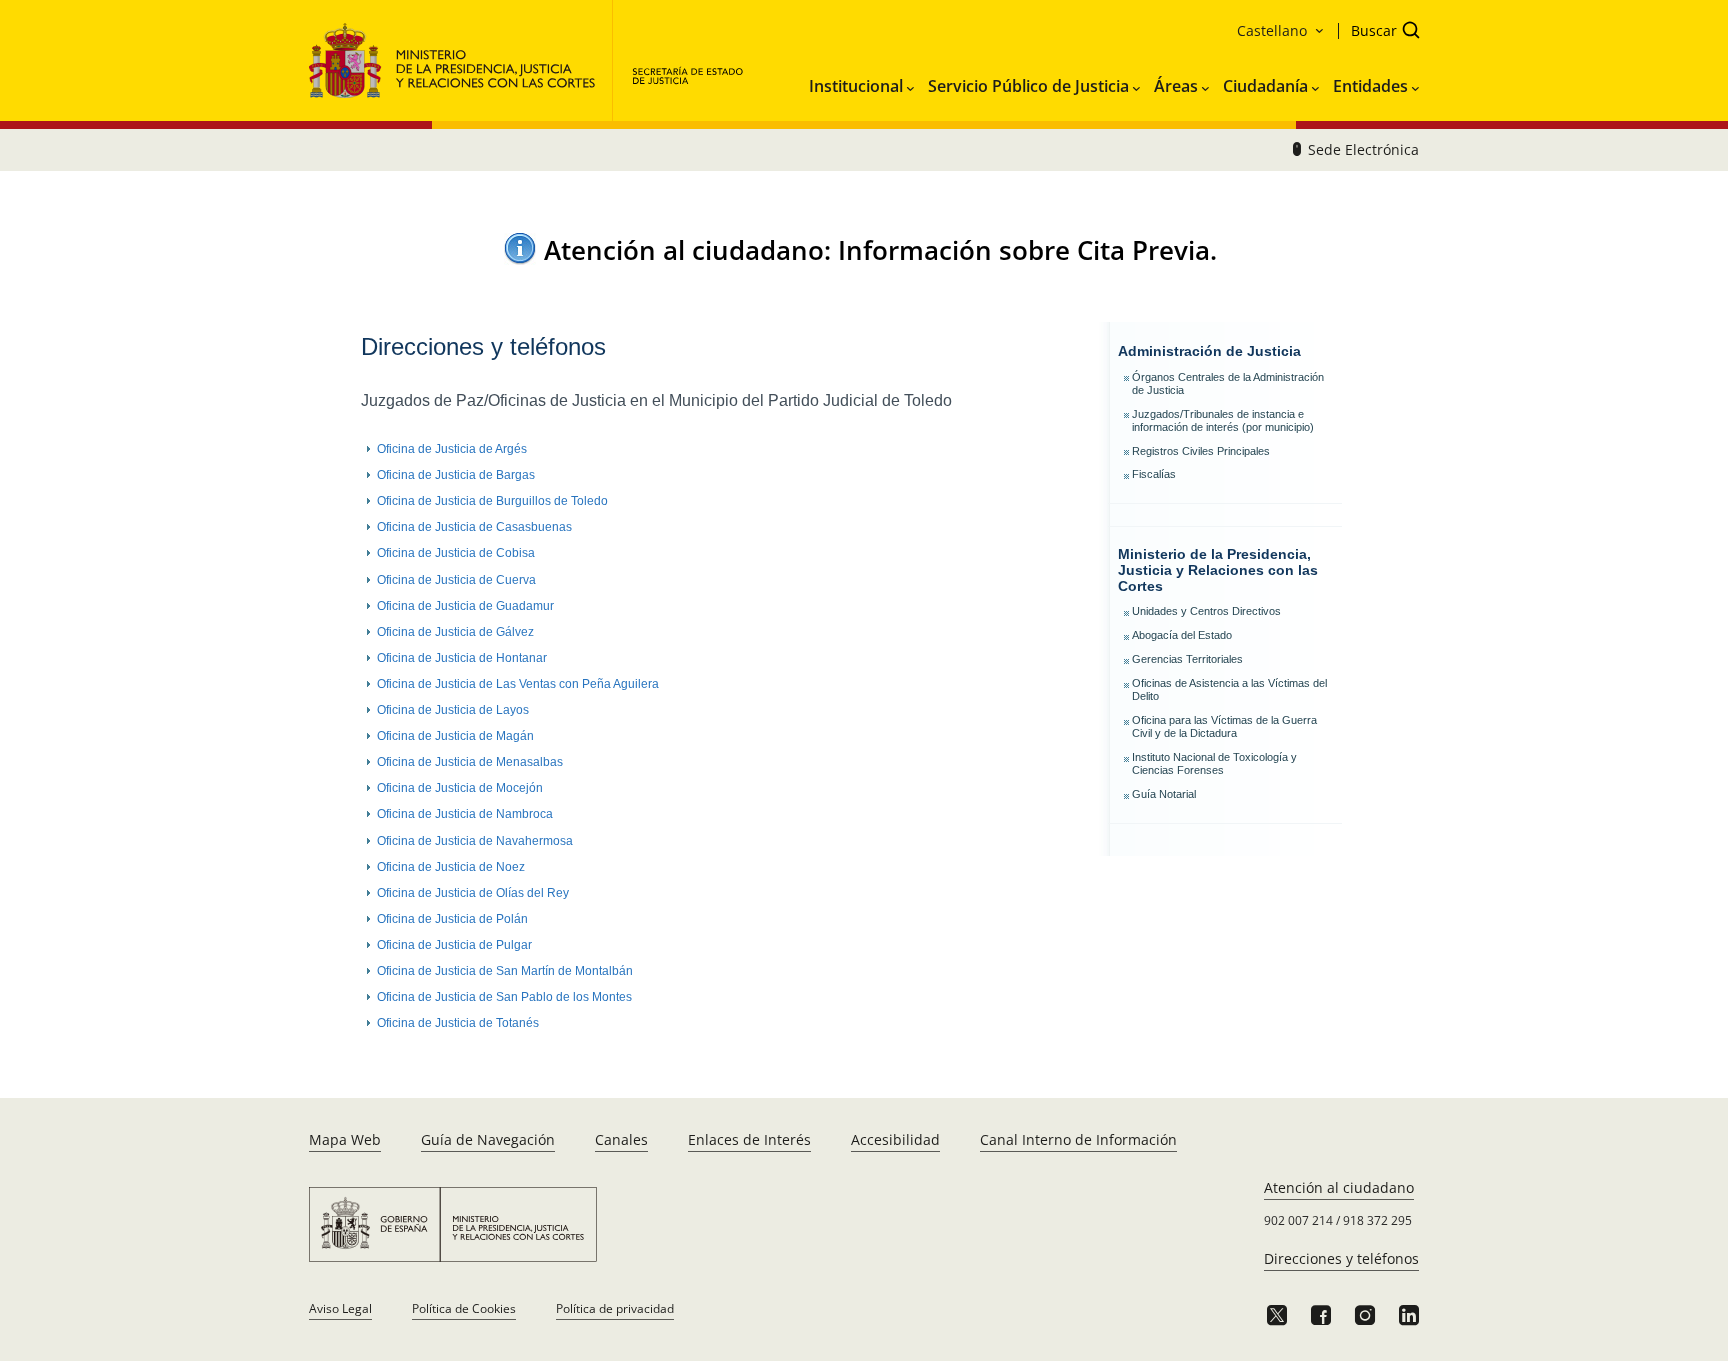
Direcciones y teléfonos (1341, 1258)
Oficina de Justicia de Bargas (456, 475)
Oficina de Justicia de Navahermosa (475, 841)
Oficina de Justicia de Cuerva (456, 580)
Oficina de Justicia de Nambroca (465, 814)
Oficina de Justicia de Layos (453, 710)
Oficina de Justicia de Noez (451, 867)
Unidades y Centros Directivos (1206, 611)
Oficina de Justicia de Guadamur (465, 606)
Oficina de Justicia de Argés (452, 449)
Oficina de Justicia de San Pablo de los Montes (504, 997)
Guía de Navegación (488, 1139)
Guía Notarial (1164, 794)
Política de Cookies (464, 1308)
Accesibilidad (895, 1139)
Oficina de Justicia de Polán (452, 919)
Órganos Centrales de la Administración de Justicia (1228, 383)
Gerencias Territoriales (1187, 659)
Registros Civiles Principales (1201, 451)
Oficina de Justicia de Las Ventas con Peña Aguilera (518, 684)
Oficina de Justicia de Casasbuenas (474, 527)
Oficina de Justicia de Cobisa (456, 553)
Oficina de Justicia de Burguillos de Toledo (492, 501)
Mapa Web (345, 1139)
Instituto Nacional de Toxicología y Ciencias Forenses (1214, 763)
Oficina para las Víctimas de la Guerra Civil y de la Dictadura (1224, 726)
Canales (621, 1139)
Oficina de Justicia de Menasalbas (470, 762)
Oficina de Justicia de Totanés (458, 1023)
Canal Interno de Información (1078, 1139)
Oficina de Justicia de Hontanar (462, 658)
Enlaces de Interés (749, 1139)
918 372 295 (1377, 1220)
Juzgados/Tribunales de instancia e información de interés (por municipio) (1223, 420)
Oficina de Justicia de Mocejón (460, 788)
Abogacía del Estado (1182, 635)
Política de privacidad (615, 1308)
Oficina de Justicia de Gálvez (455, 632)
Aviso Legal (340, 1308)
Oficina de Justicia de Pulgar (454, 945)
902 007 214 (1298, 1220)
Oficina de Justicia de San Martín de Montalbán (505, 971)
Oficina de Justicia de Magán (455, 736)
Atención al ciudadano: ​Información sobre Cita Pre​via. (880, 250)
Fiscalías (1154, 474)
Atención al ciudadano (1339, 1187)
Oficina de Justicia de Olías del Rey (473, 893)
